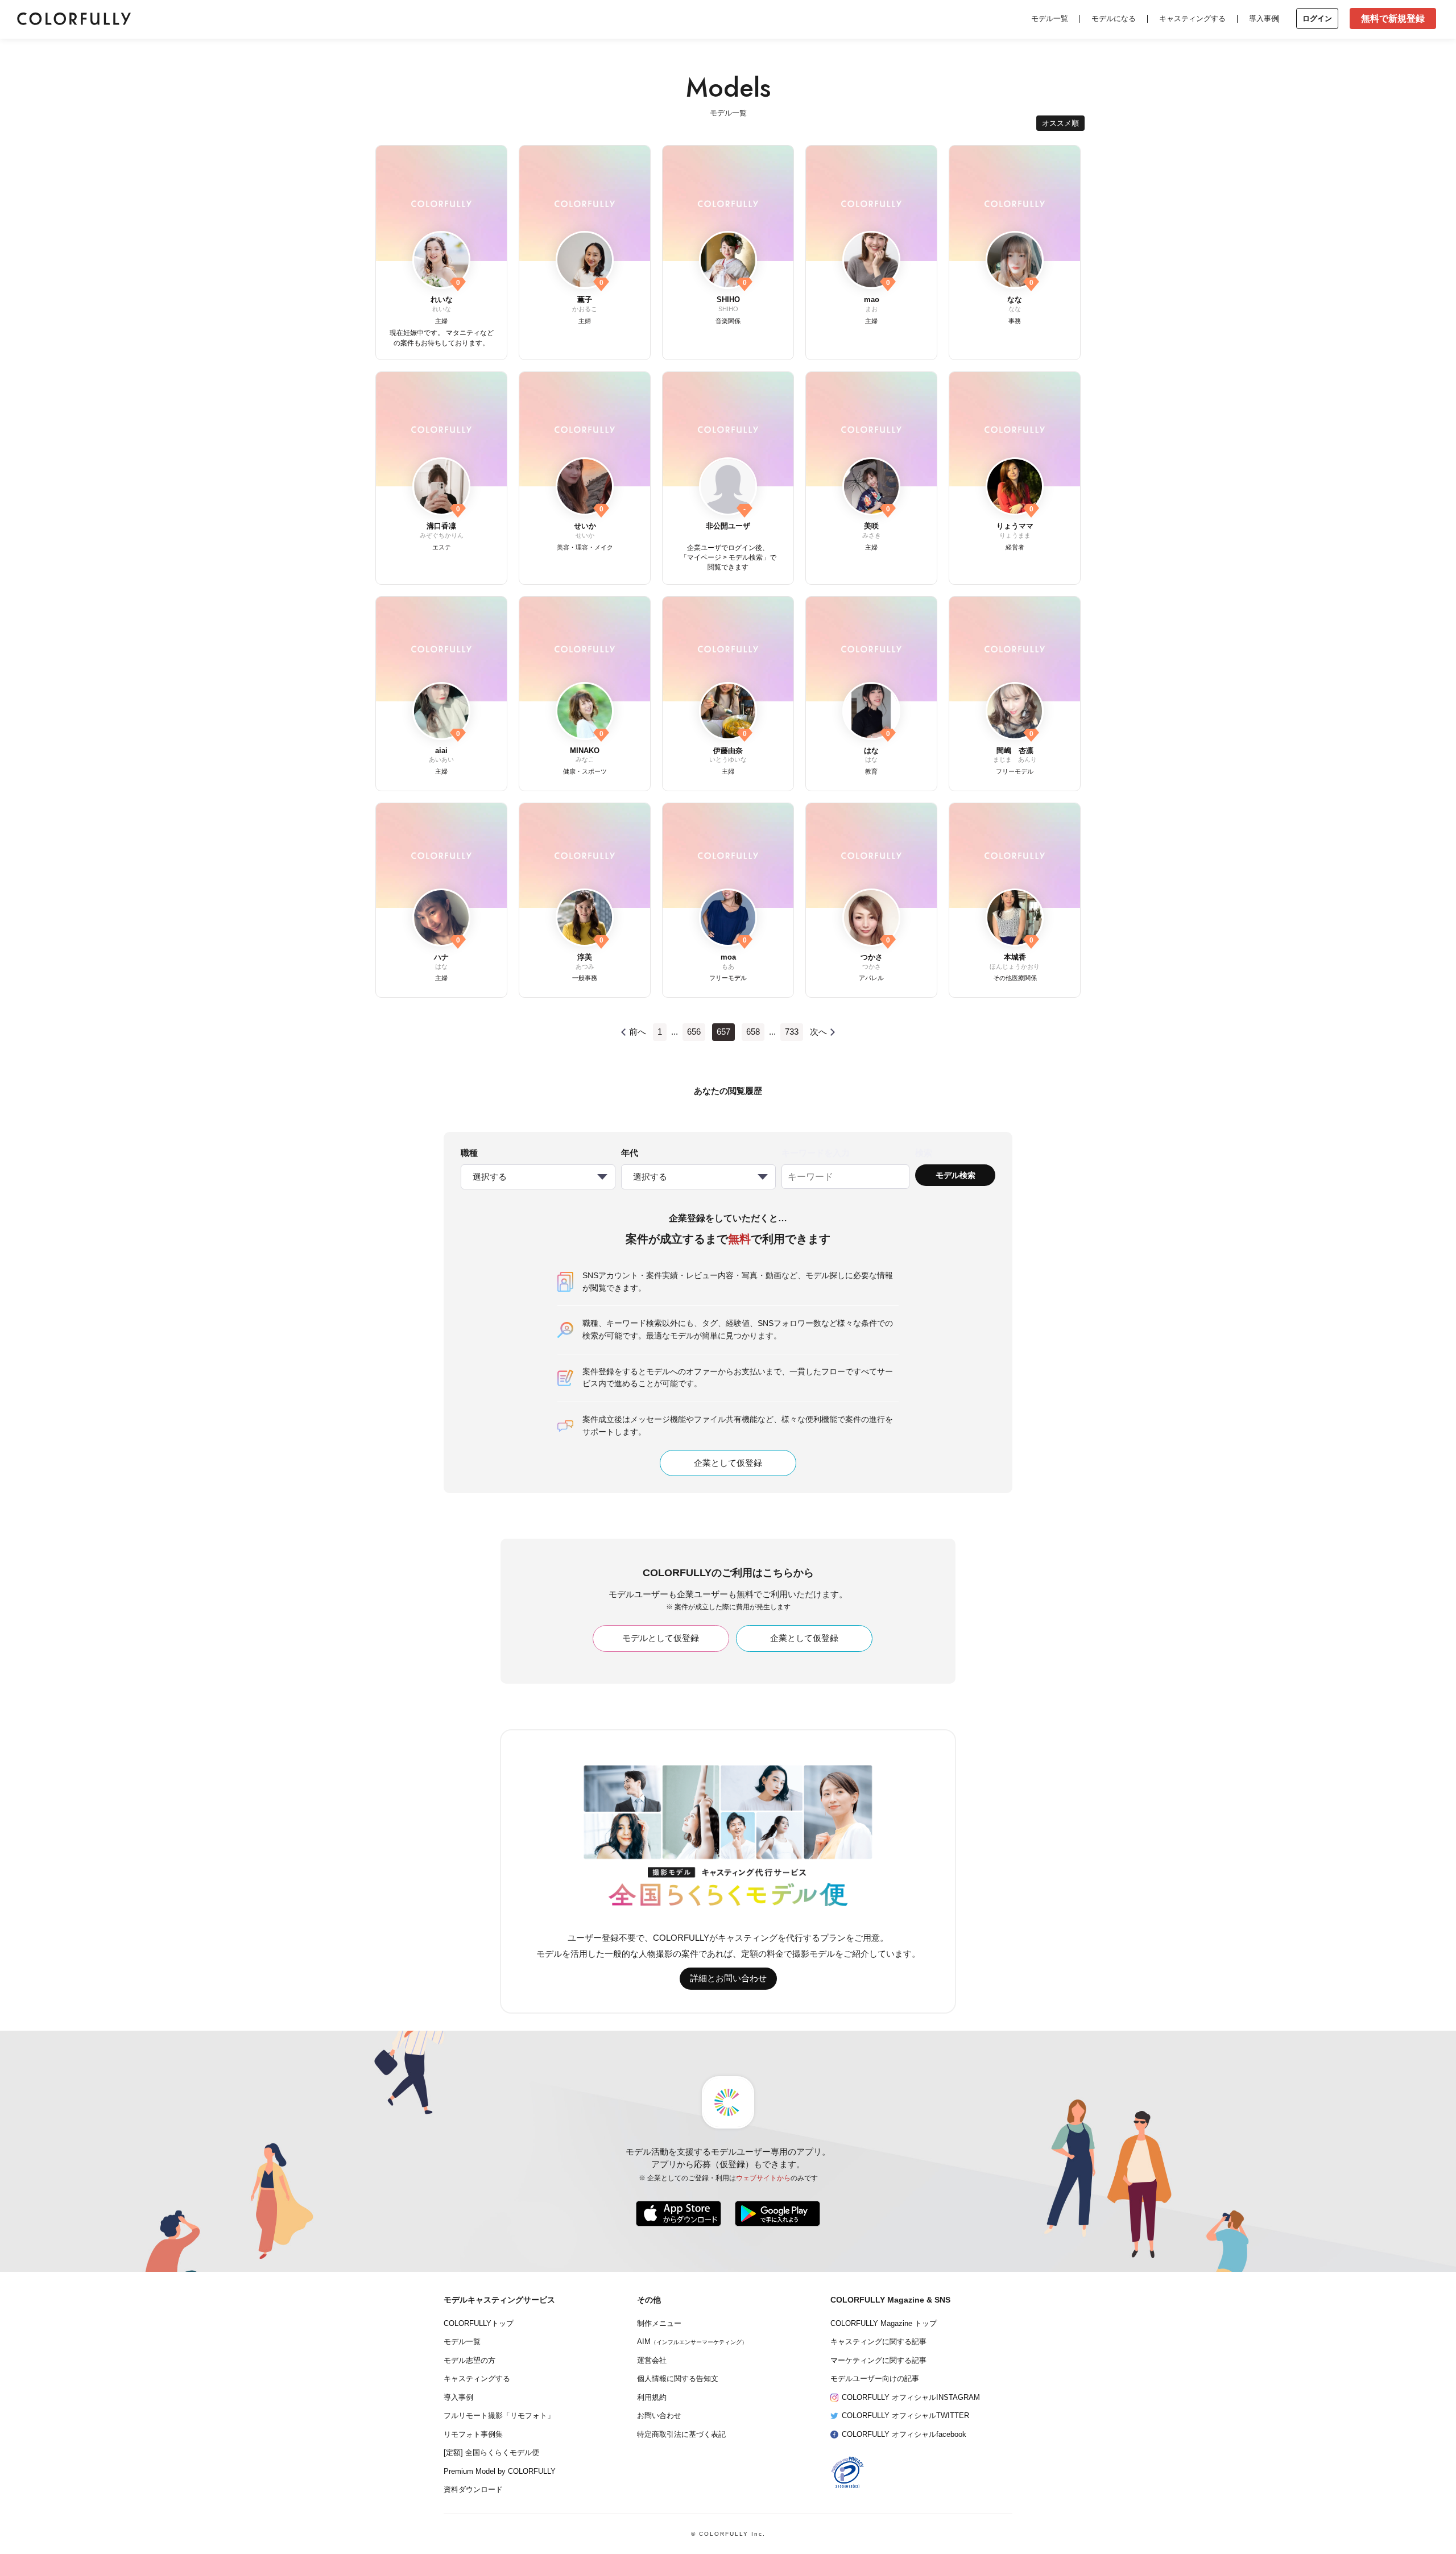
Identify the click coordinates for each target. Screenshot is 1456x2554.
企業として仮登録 (728, 1463)
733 (792, 1032)
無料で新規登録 (1393, 18)
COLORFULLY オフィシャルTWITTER (905, 2416)
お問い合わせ (659, 2416)
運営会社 (652, 2361)
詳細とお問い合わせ (728, 1978)
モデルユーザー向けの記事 (875, 2379)
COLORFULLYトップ (479, 2324)
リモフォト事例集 (473, 2435)
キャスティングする (1192, 18)
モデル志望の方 (470, 2361)
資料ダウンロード (473, 2490)
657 (723, 1032)
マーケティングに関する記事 (878, 2361)
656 (694, 1032)
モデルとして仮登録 (661, 1638)
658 (753, 1032)
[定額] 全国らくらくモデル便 (491, 2453)
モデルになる (1114, 18)
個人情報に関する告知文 (678, 2379)
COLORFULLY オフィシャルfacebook (904, 2435)
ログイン (1317, 18)
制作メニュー (659, 2324)
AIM (692, 2342)
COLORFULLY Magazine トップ (884, 2324)
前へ (638, 1032)
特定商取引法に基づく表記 (681, 2435)
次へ (818, 1032)
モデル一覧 (1050, 18)
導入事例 (1264, 18)
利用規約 (652, 2398)
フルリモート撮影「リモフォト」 (499, 2416)
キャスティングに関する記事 (878, 2342)
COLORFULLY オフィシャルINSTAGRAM (911, 2398)
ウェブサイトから (763, 2178)
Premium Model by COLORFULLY (500, 2472)
